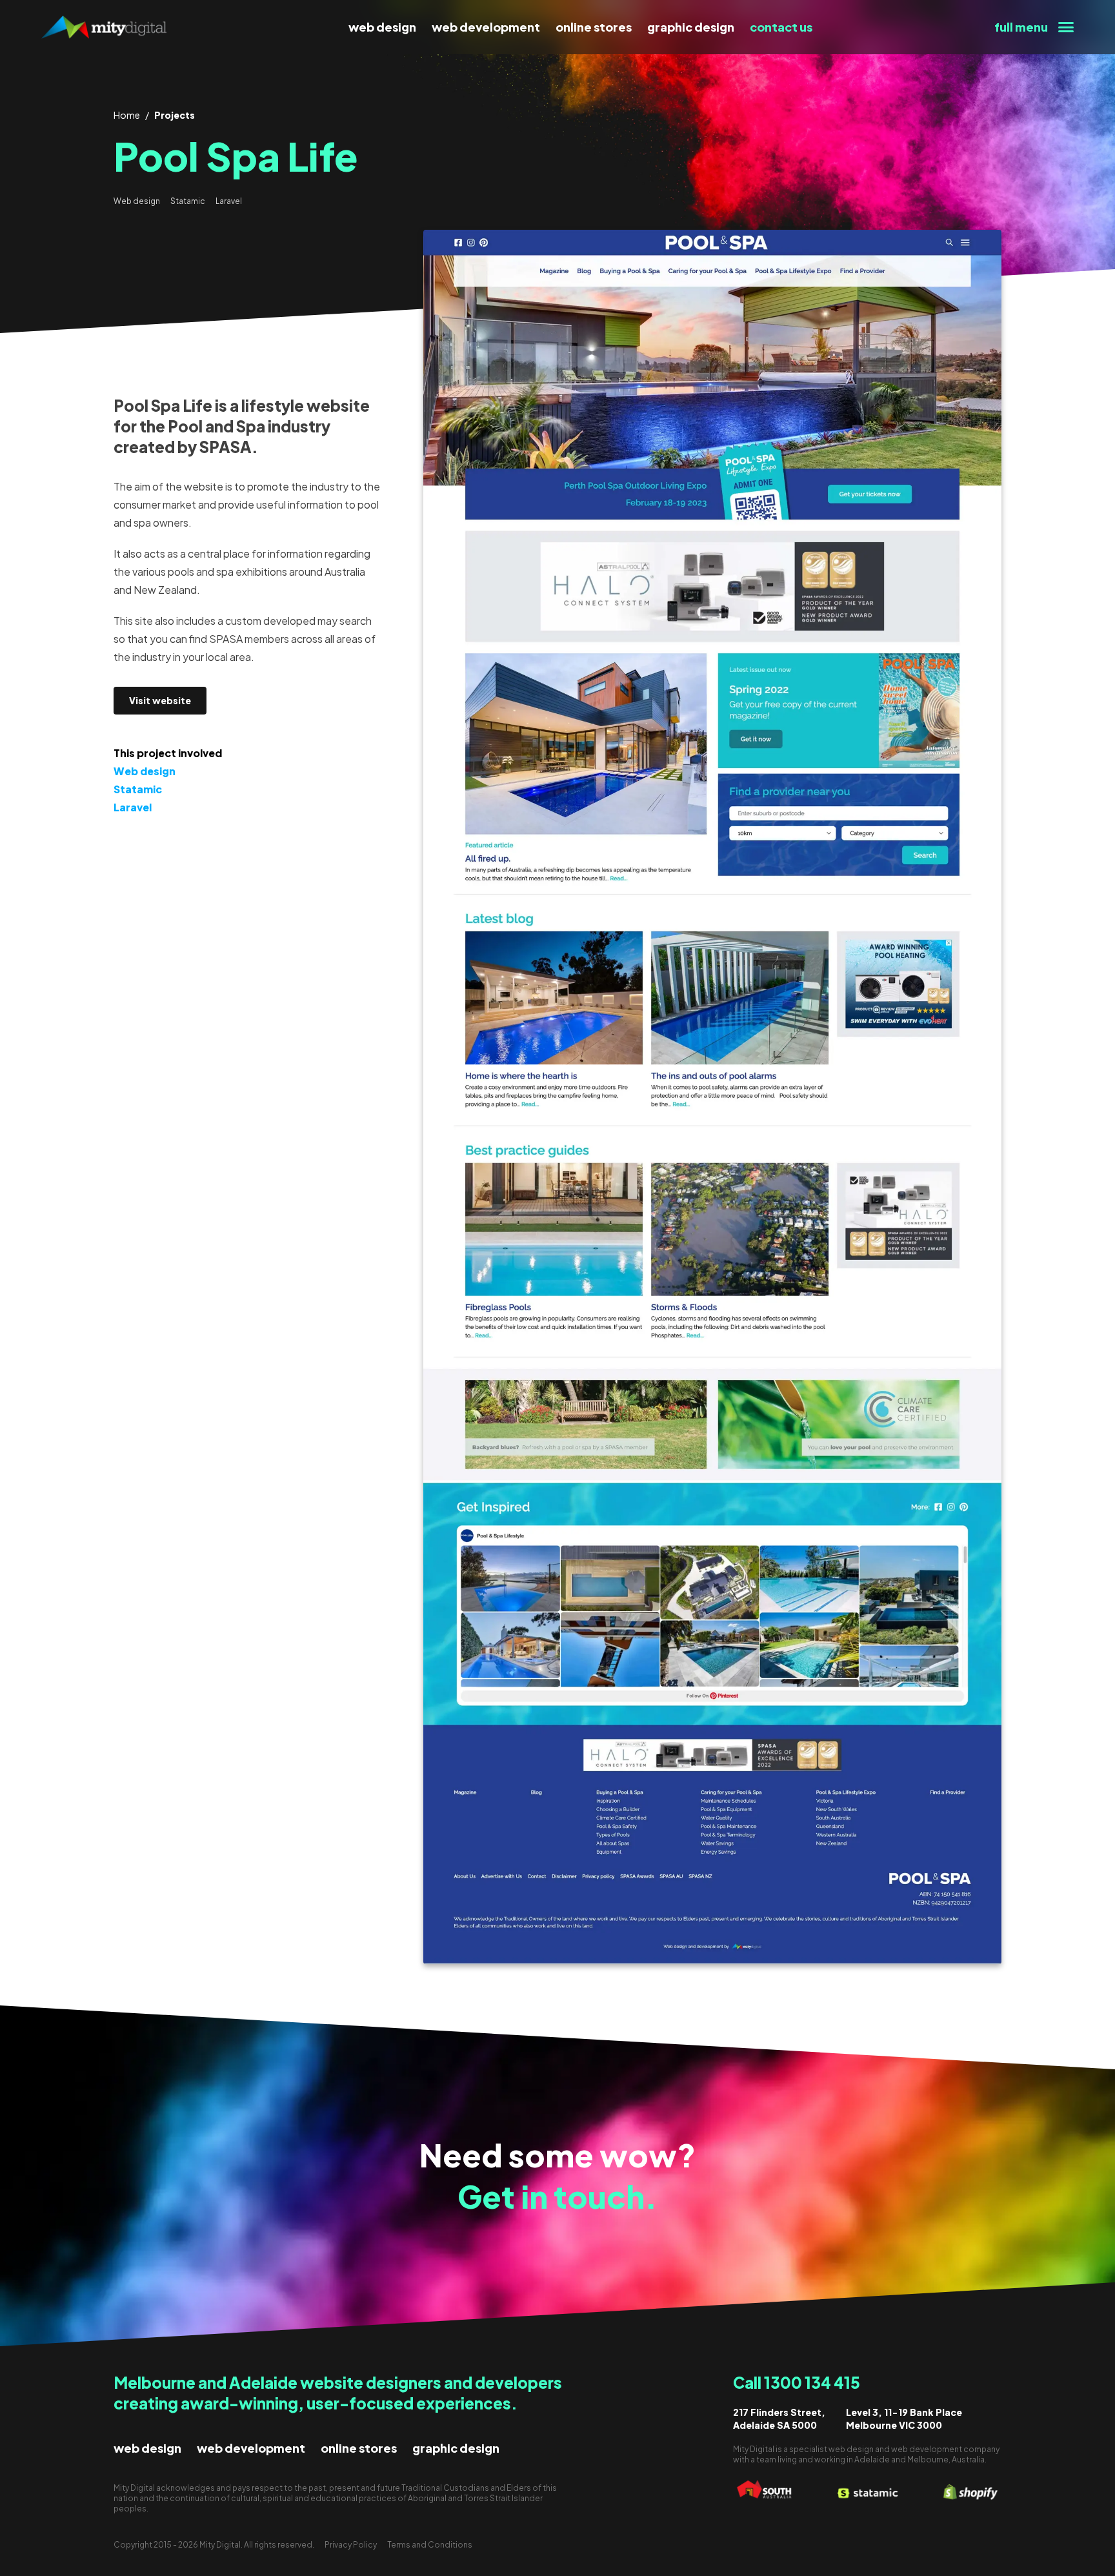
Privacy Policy (351, 2545)
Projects (175, 115)
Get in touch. (557, 2196)
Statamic (188, 201)
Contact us (781, 27)
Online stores (594, 27)
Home (127, 115)
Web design (382, 27)
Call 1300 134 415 (797, 2382)
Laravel (229, 201)
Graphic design (691, 27)
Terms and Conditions (430, 2545)
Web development (486, 27)
